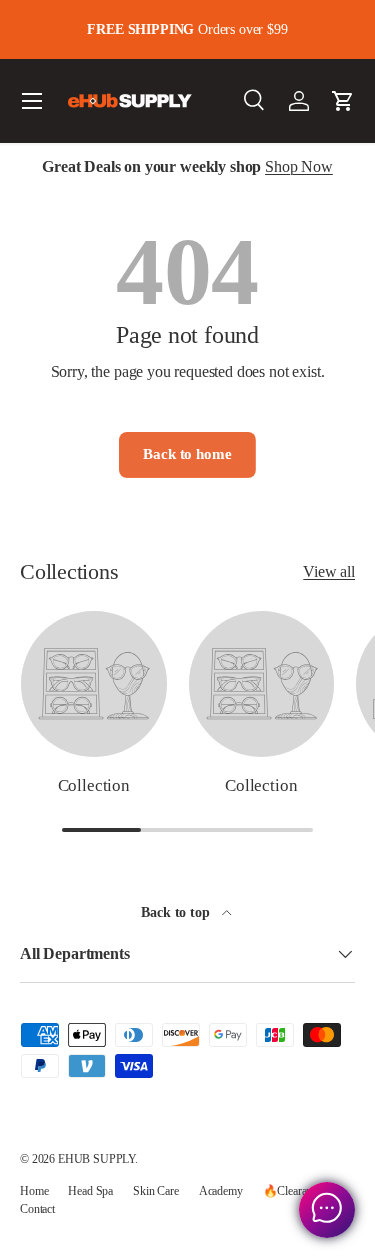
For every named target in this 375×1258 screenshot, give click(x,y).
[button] (343, 101)
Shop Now (299, 166)
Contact (37, 1209)
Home (34, 1191)
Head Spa (90, 1191)
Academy (221, 1191)
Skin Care (156, 1191)
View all (329, 571)
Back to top (177, 912)
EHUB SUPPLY (96, 1159)
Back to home (187, 454)
